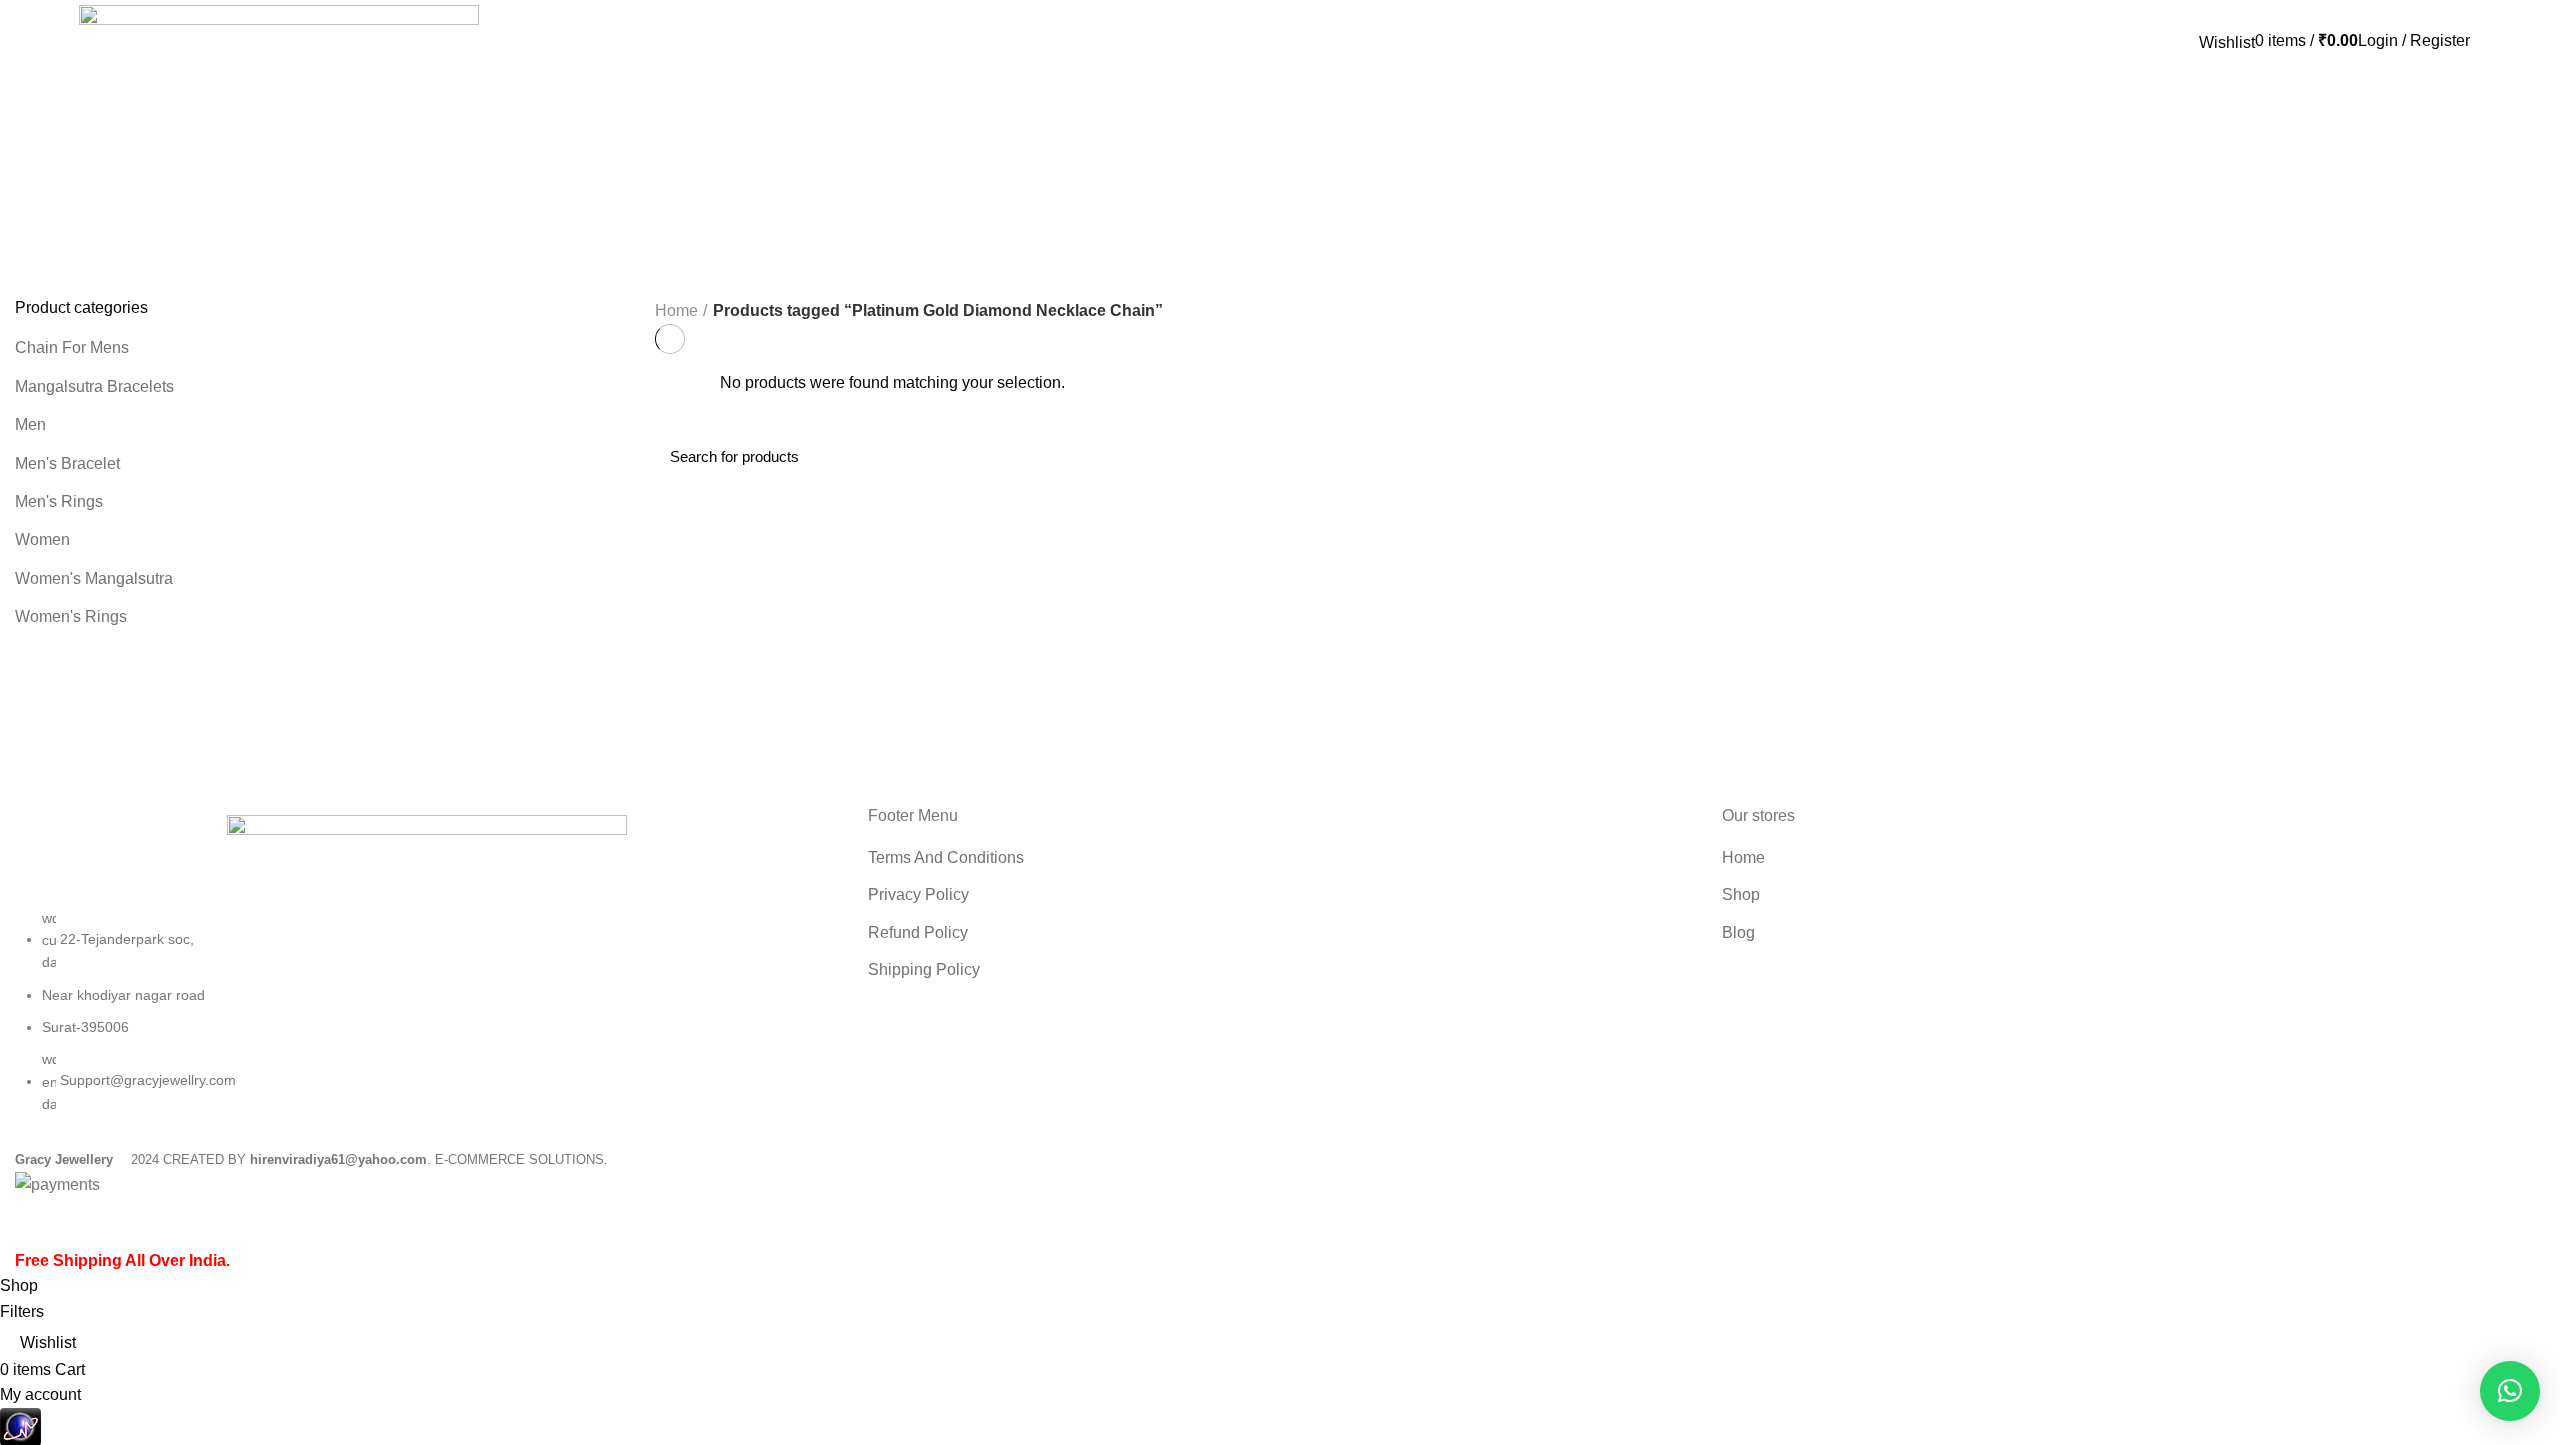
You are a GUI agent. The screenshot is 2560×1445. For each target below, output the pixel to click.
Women (42, 539)
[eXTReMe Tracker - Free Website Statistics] (20, 1425)
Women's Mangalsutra (94, 578)
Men (30, 424)
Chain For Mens (72, 347)
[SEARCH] (2518, 457)
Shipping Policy (924, 969)
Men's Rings (59, 501)
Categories (71, 245)
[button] (2510, 1391)
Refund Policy (918, 932)
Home (676, 310)
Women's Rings (71, 616)
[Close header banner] (25, 1223)
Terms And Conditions (946, 857)
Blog (1738, 932)
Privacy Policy (918, 894)
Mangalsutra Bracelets (94, 386)
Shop (1741, 894)
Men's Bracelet (67, 463)
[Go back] (40, 147)
